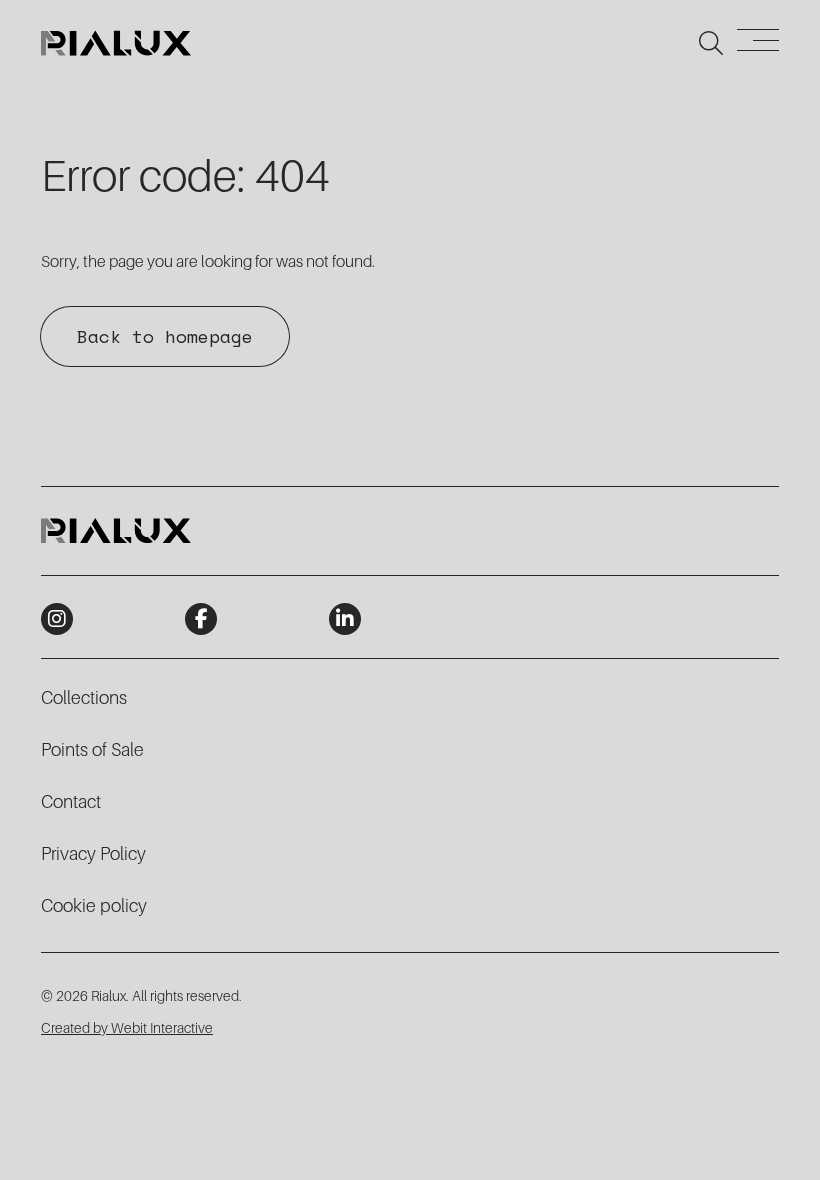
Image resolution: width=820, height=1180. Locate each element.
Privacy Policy (93, 854)
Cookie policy (94, 906)
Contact (71, 802)
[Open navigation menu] (758, 43)
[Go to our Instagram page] (57, 619)
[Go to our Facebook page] (201, 619)
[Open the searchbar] (711, 43)
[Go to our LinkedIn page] (345, 619)
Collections (84, 698)
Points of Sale (92, 750)
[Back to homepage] (116, 43)
